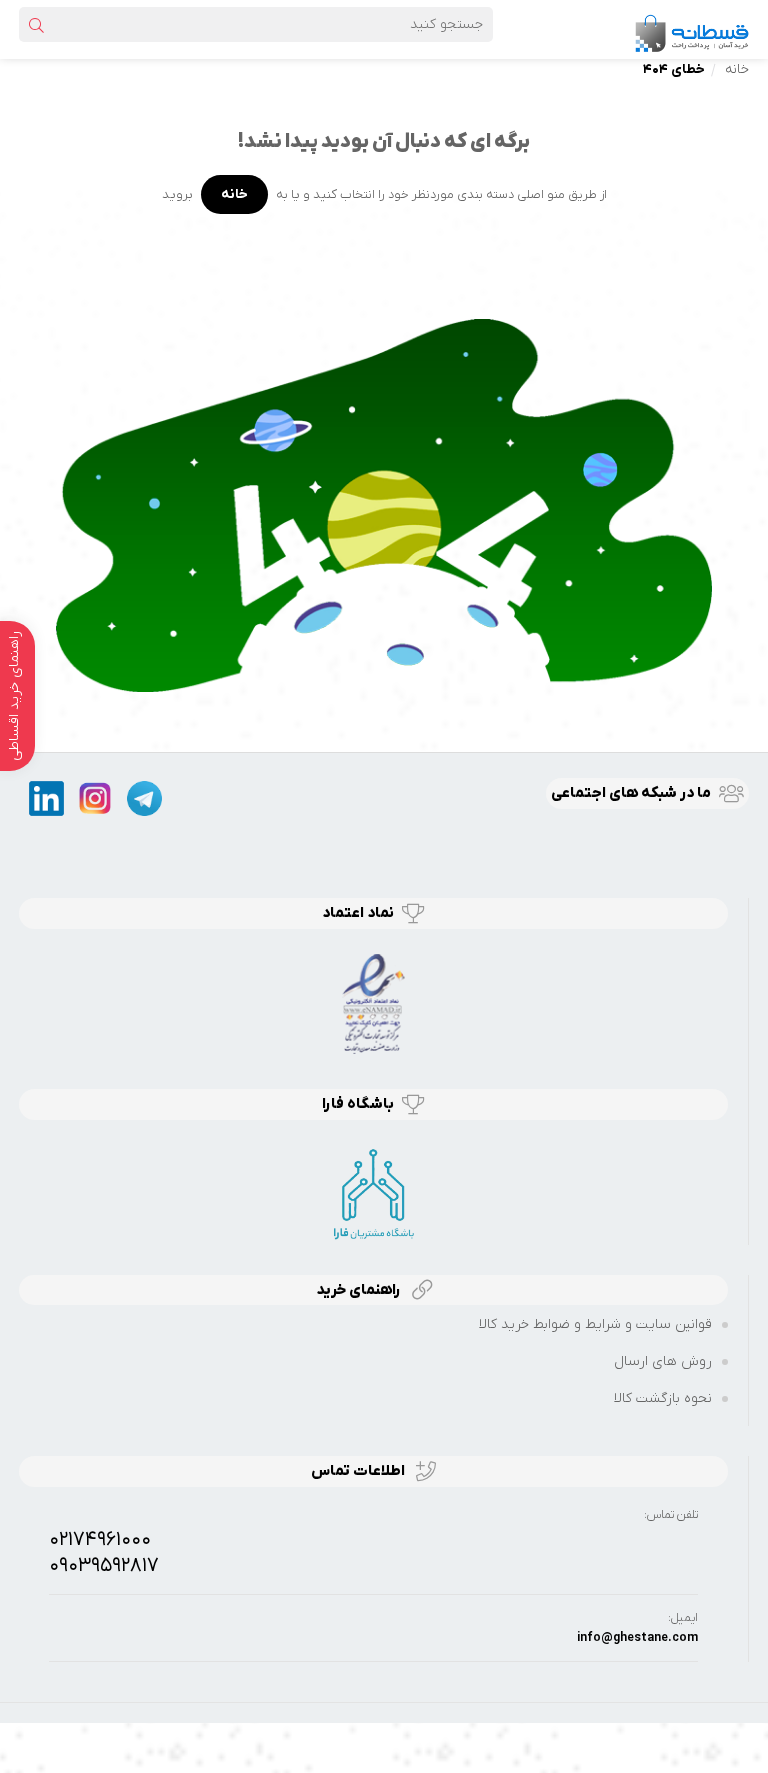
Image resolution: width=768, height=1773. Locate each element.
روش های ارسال (663, 1361)
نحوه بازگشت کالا (663, 1398)
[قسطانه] (691, 28)
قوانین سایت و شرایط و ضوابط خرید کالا (595, 1324)
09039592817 (104, 1566)
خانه (737, 69)
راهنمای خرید (360, 1290)
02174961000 (100, 1540)
